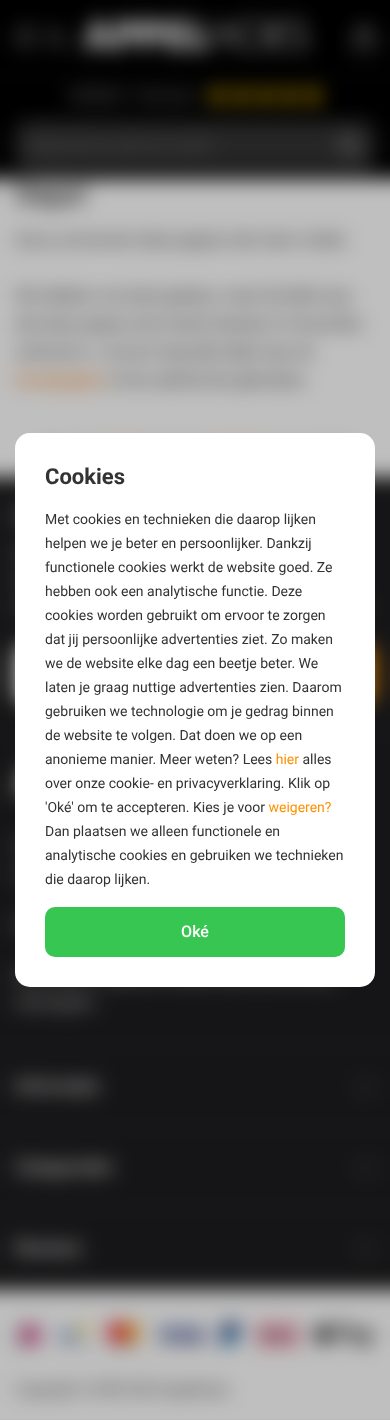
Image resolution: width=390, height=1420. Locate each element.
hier (287, 760)
